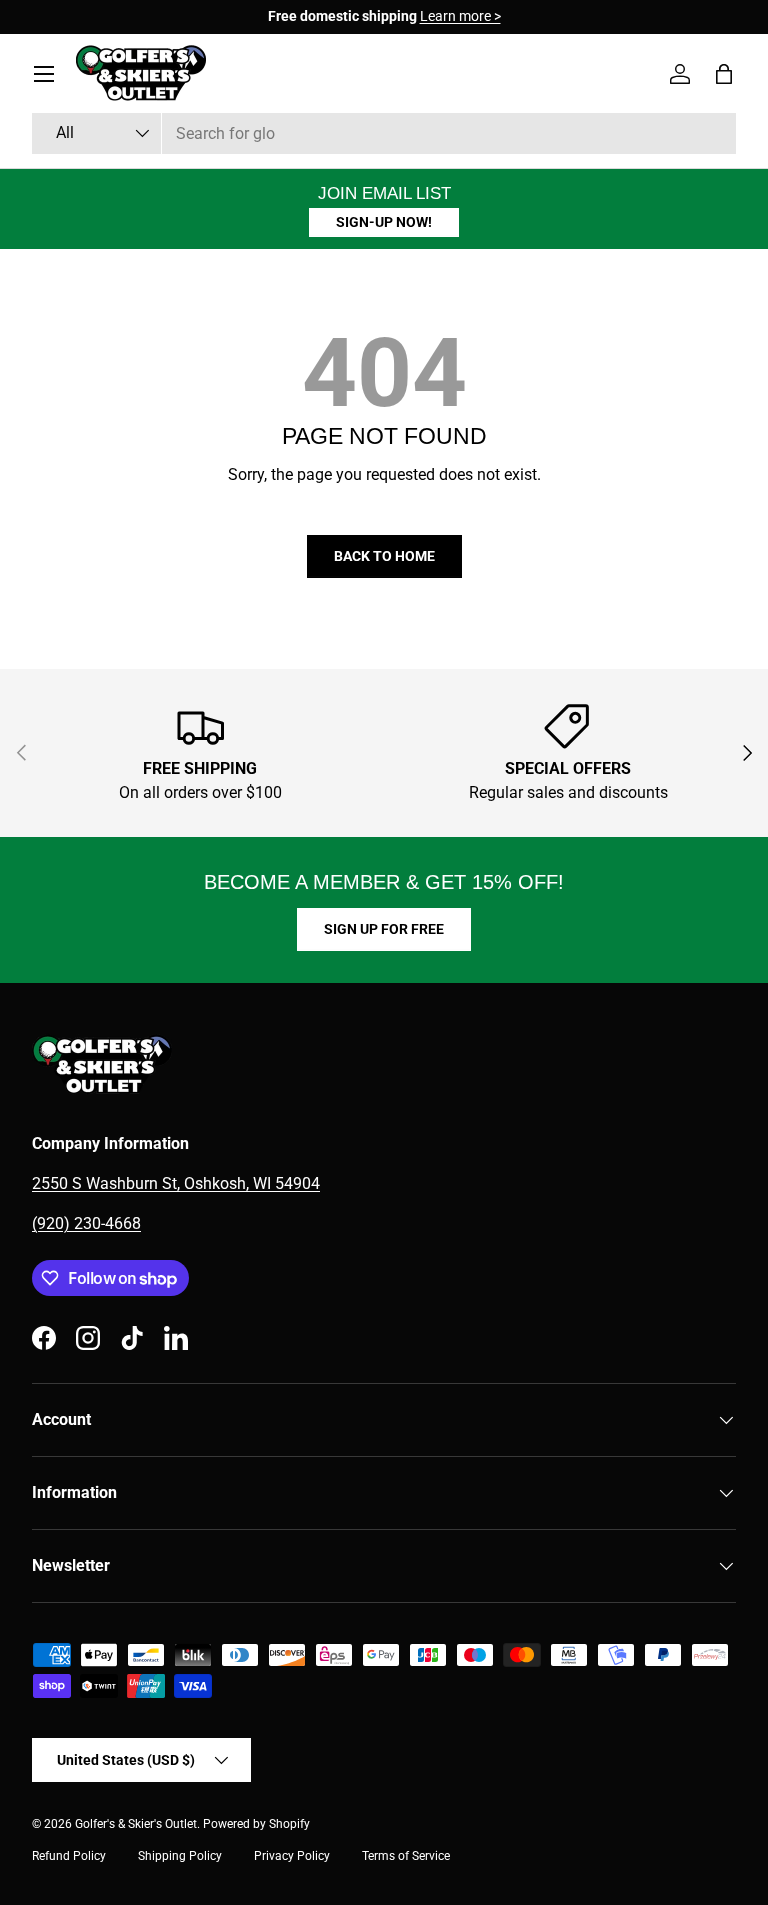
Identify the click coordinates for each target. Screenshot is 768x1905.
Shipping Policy (180, 1856)
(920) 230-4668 (86, 1223)
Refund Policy (69, 1856)
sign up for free (384, 929)
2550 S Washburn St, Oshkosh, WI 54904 (176, 1183)
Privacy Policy (292, 1856)
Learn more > (290, 16)
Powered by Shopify (256, 1824)
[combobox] (384, 133)
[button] (724, 74)
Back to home (384, 556)
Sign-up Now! (384, 222)
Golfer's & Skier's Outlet (136, 1824)
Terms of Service (406, 1856)
